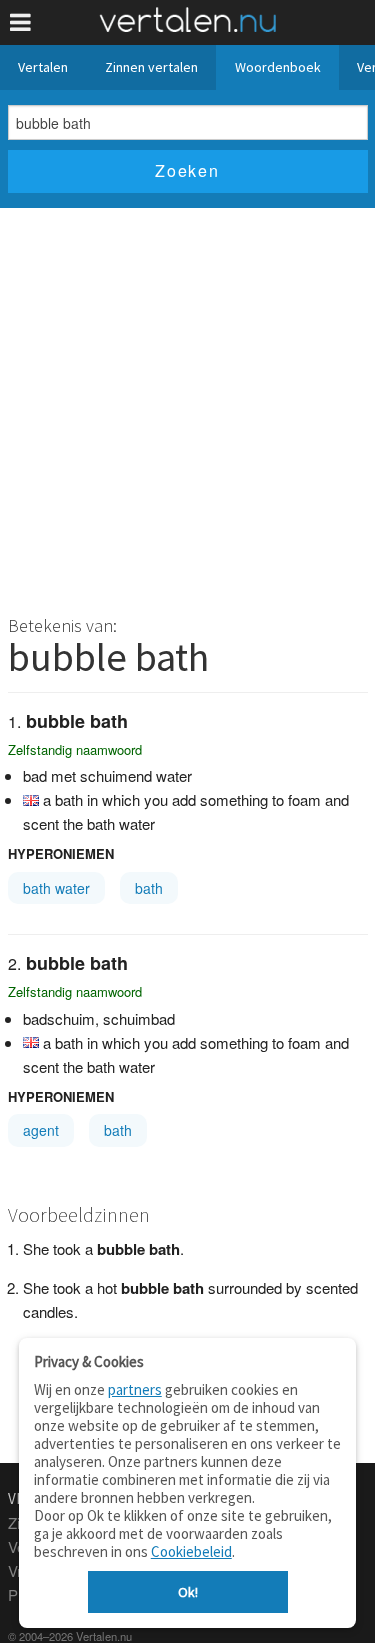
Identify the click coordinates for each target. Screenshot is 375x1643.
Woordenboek (278, 67)
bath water (56, 888)
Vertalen (43, 67)
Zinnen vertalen (151, 67)
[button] (20, 22)
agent (41, 1130)
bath (149, 888)
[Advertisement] (187, 405)
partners (135, 1389)
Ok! (188, 1592)
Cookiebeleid (191, 1551)
